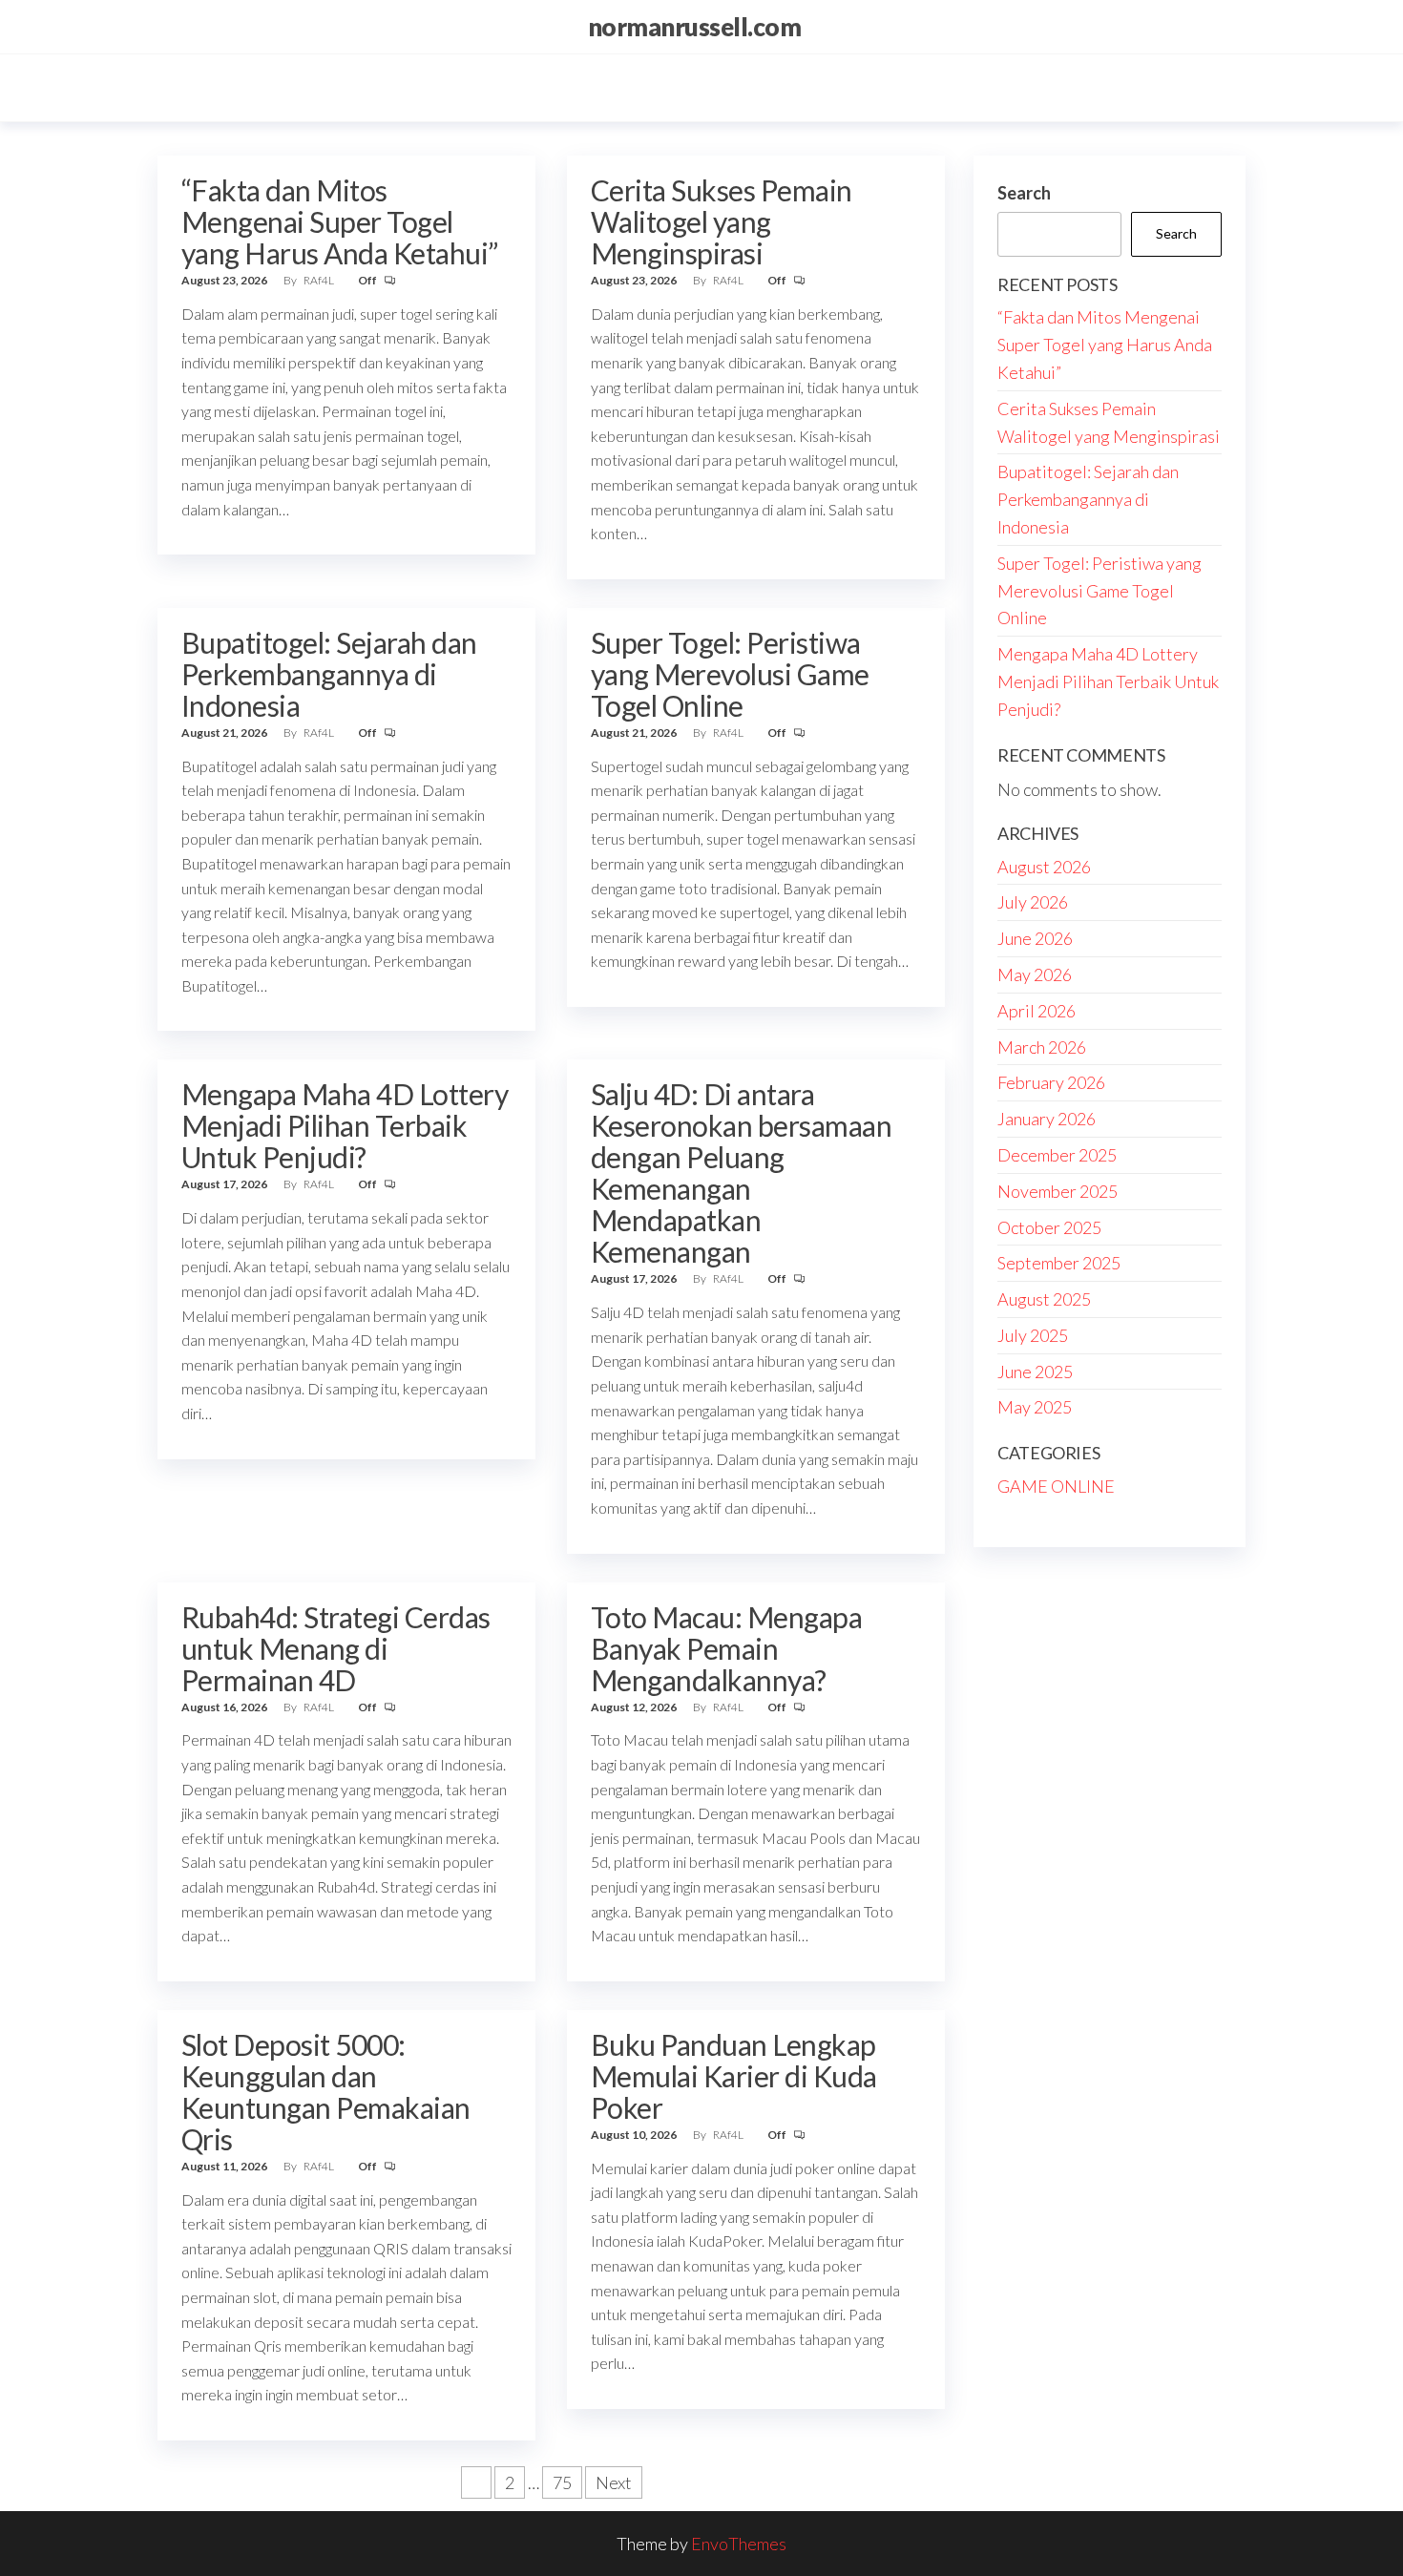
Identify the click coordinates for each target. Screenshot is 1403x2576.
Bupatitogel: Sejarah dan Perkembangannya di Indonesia (329, 674)
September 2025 (1059, 1263)
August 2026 (1044, 867)
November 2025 (1057, 1191)
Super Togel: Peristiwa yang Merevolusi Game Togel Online (730, 674)
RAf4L (320, 280)
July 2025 (1033, 1335)
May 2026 (1035, 974)
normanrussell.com (694, 27)
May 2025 (1035, 1407)
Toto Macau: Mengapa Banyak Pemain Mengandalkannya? (726, 1648)
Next (614, 2482)
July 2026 (1033, 902)
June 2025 (1035, 1372)
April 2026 (1037, 1011)
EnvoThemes (739, 2544)
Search (1024, 193)
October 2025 (1049, 1227)
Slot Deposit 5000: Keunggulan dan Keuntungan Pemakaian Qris (326, 2092)
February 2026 (1051, 1082)
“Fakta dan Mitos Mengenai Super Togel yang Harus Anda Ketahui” (340, 221)
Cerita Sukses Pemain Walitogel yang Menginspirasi (722, 221)
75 (562, 2482)
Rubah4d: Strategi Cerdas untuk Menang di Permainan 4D (336, 1648)
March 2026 (1042, 1047)
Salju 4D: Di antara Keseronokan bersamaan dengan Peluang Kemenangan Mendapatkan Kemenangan (741, 1173)
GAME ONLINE (1056, 1486)
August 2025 (1044, 1299)
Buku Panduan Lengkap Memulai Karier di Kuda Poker (734, 2076)
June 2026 (1035, 938)
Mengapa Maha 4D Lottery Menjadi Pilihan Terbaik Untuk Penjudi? (345, 1125)
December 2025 (1057, 1155)
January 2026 (1047, 1119)
